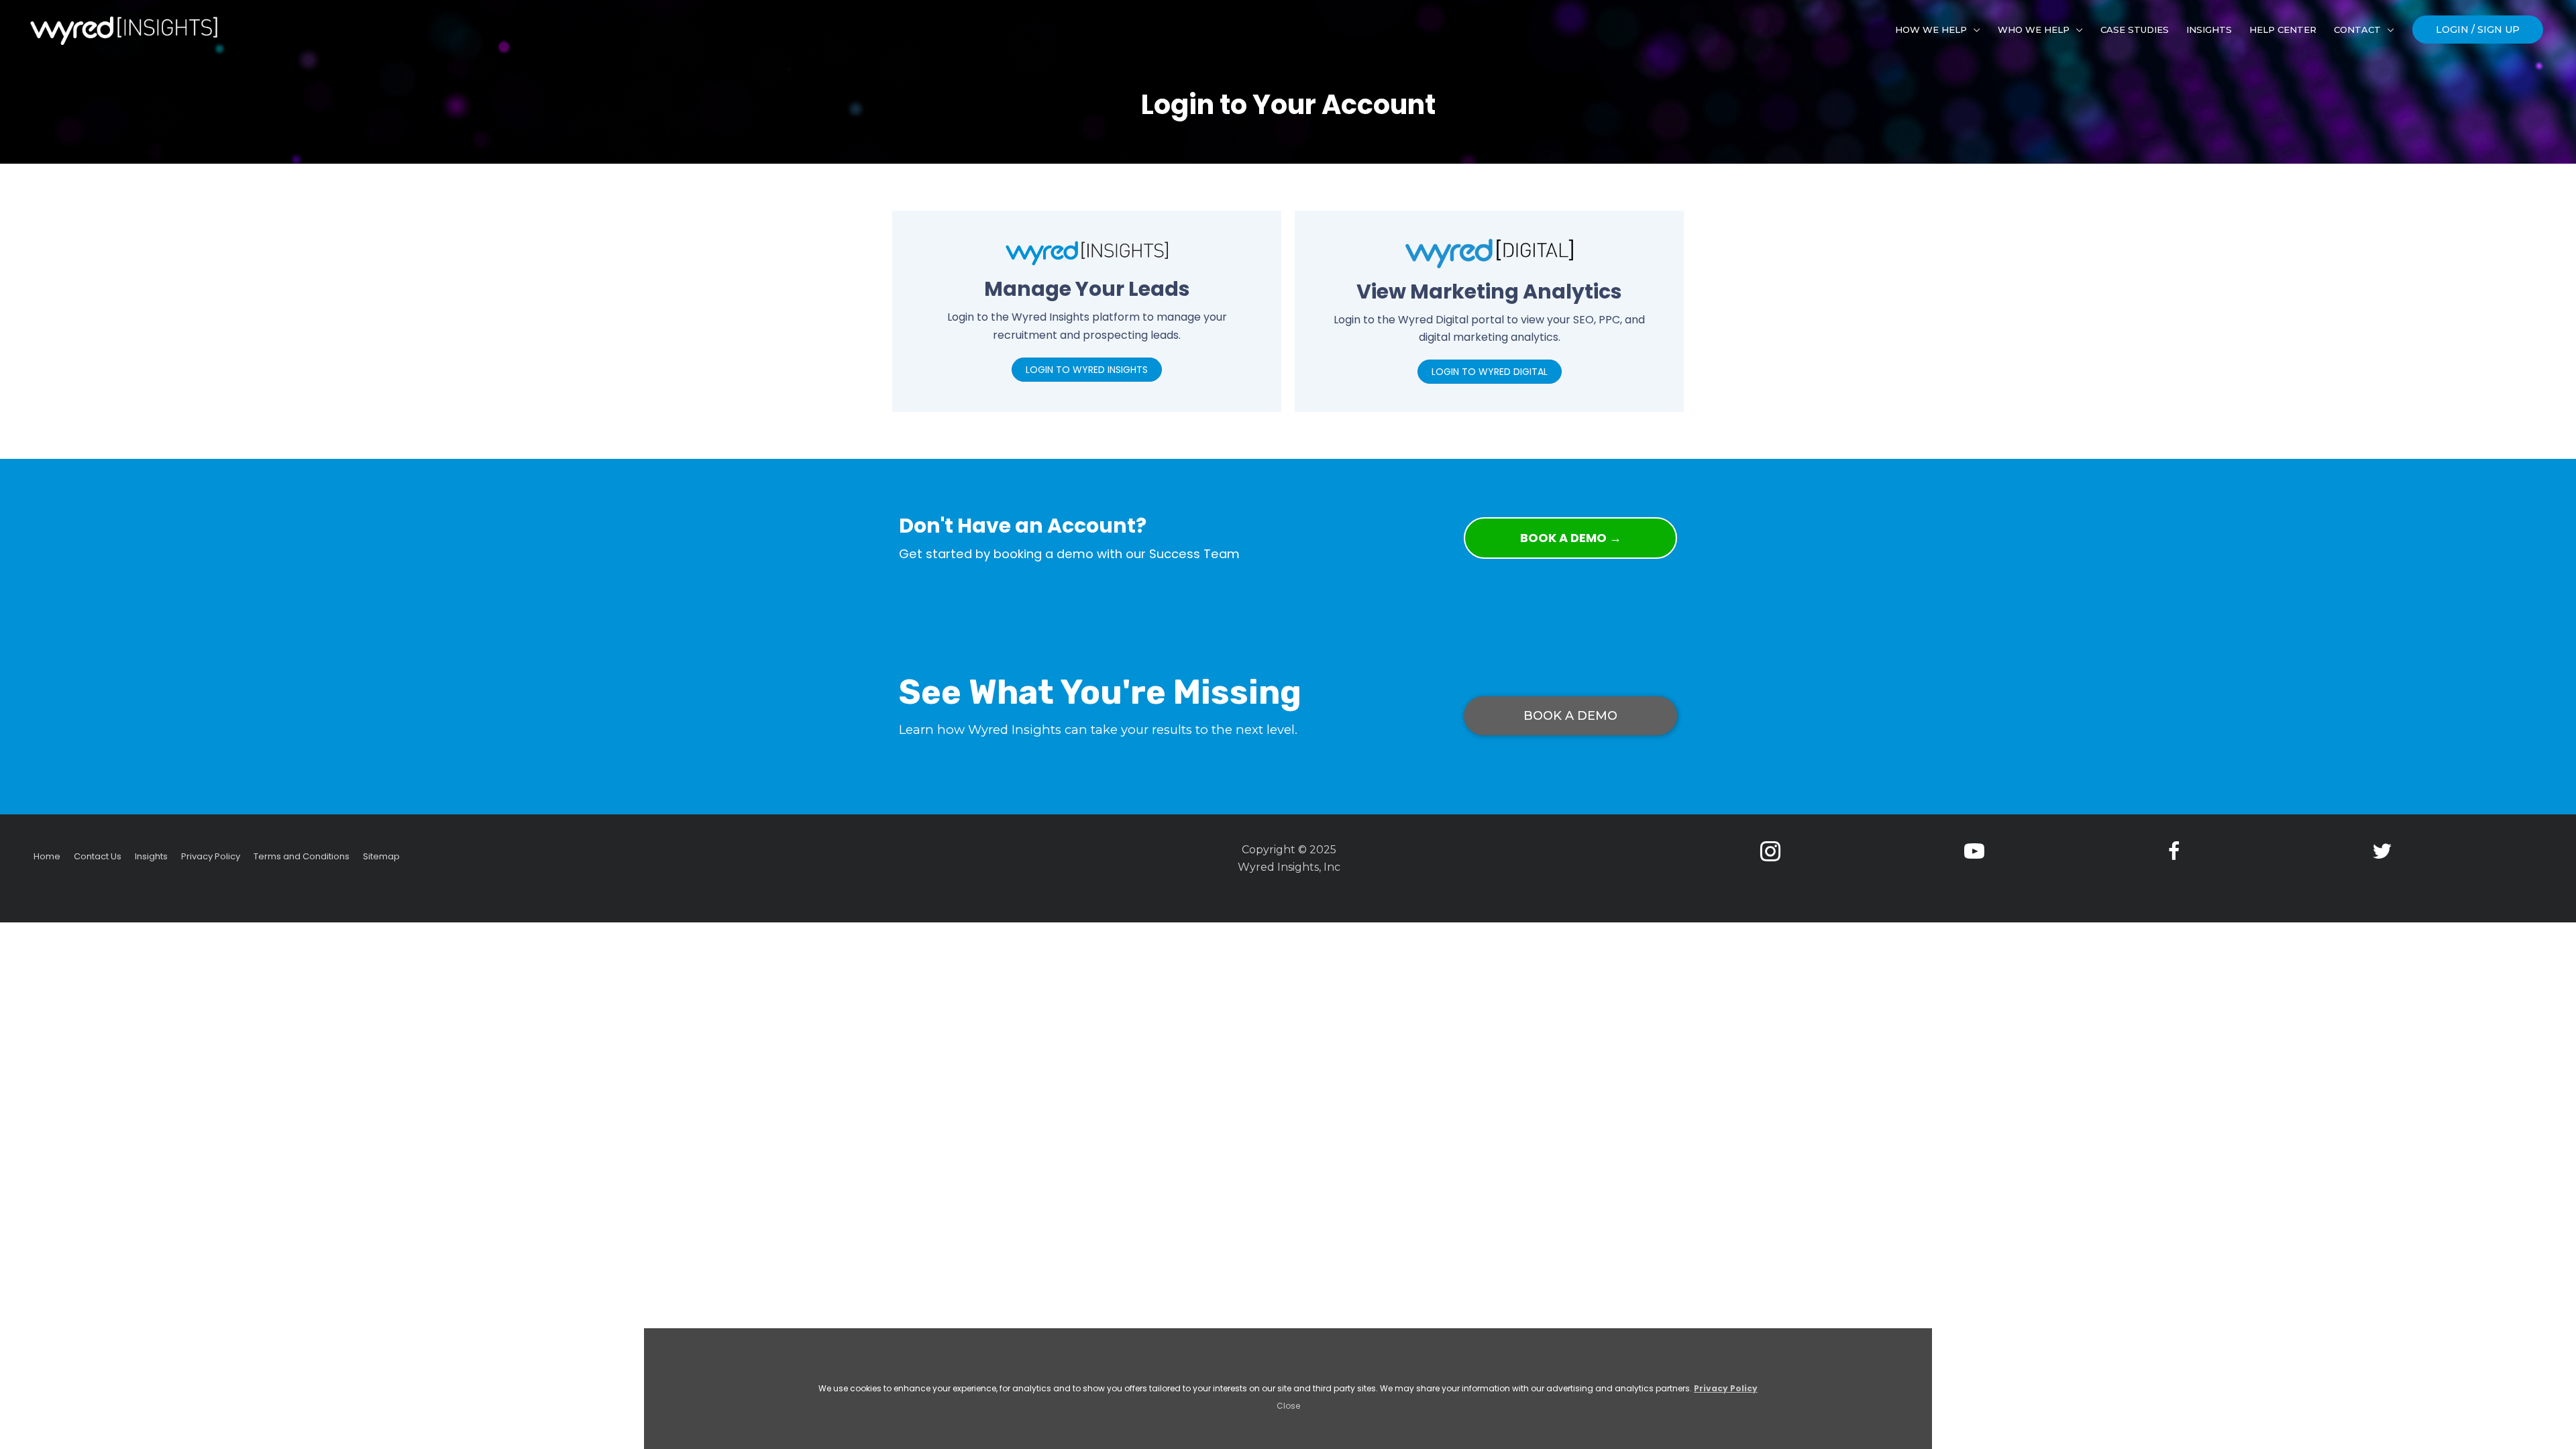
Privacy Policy (1726, 1388)
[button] (2478, 30)
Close (1288, 1406)
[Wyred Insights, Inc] (124, 31)
